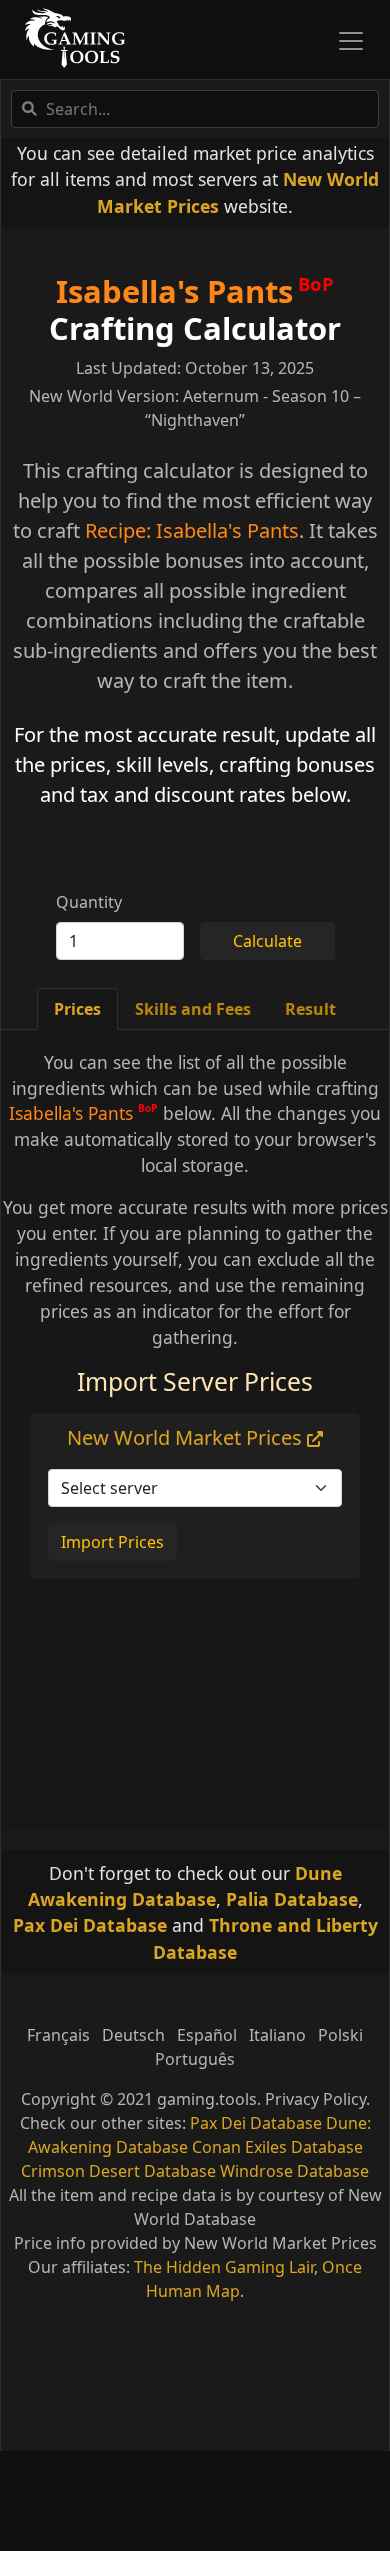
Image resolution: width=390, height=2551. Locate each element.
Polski (340, 2035)
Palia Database (292, 1899)
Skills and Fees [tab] (193, 1009)
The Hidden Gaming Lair (224, 2267)
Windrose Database (294, 2171)
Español (207, 2035)
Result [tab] (310, 1009)
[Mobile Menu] (351, 41)
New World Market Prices (187, 1437)
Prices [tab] (77, 1009)
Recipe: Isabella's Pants (192, 530)
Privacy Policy (315, 2099)
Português (195, 2059)
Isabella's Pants (174, 291)
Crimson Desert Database (118, 2171)
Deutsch (133, 2035)
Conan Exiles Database (277, 2147)
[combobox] (195, 109)
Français (58, 2035)
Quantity (89, 902)
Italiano (277, 2035)
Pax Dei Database (90, 1925)
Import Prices (112, 1542)
